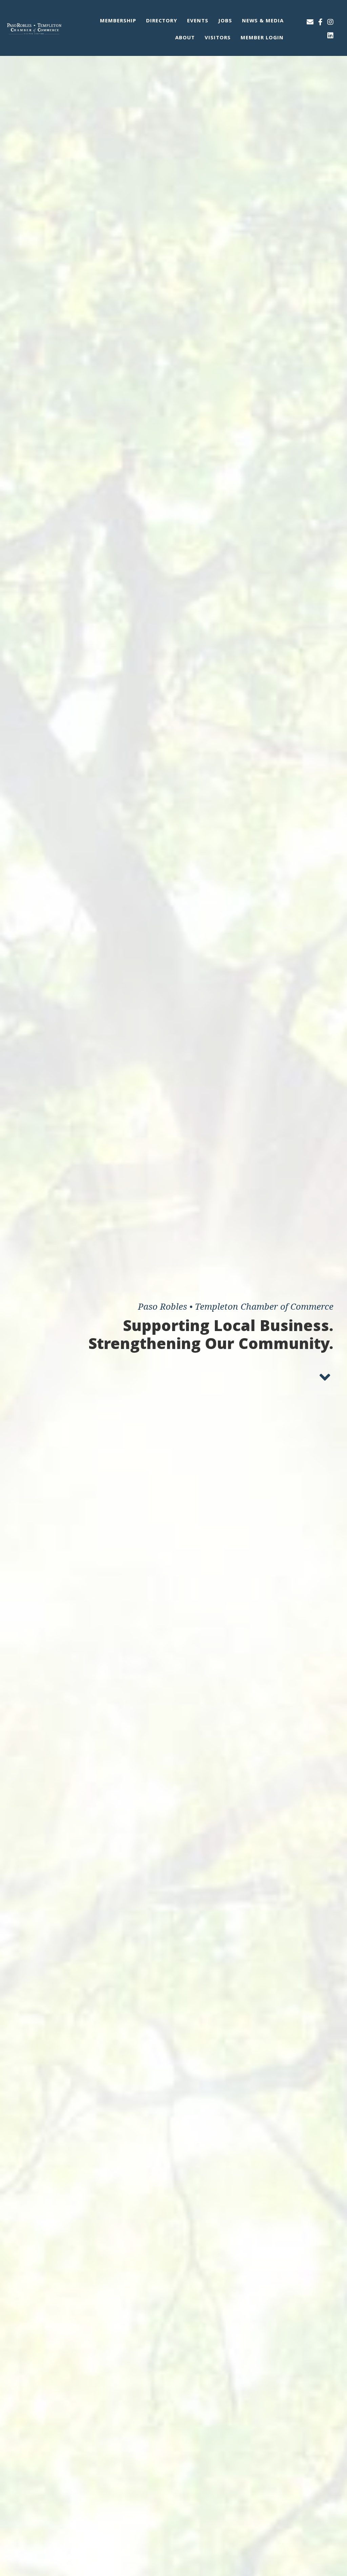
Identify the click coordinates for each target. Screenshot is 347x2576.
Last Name (90, 1279)
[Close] (272, 1157)
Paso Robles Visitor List (118, 1352)
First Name (90, 1245)
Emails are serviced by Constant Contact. (111, 1386)
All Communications (113, 1332)
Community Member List (118, 1342)
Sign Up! (173, 1405)
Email (84, 1212)
